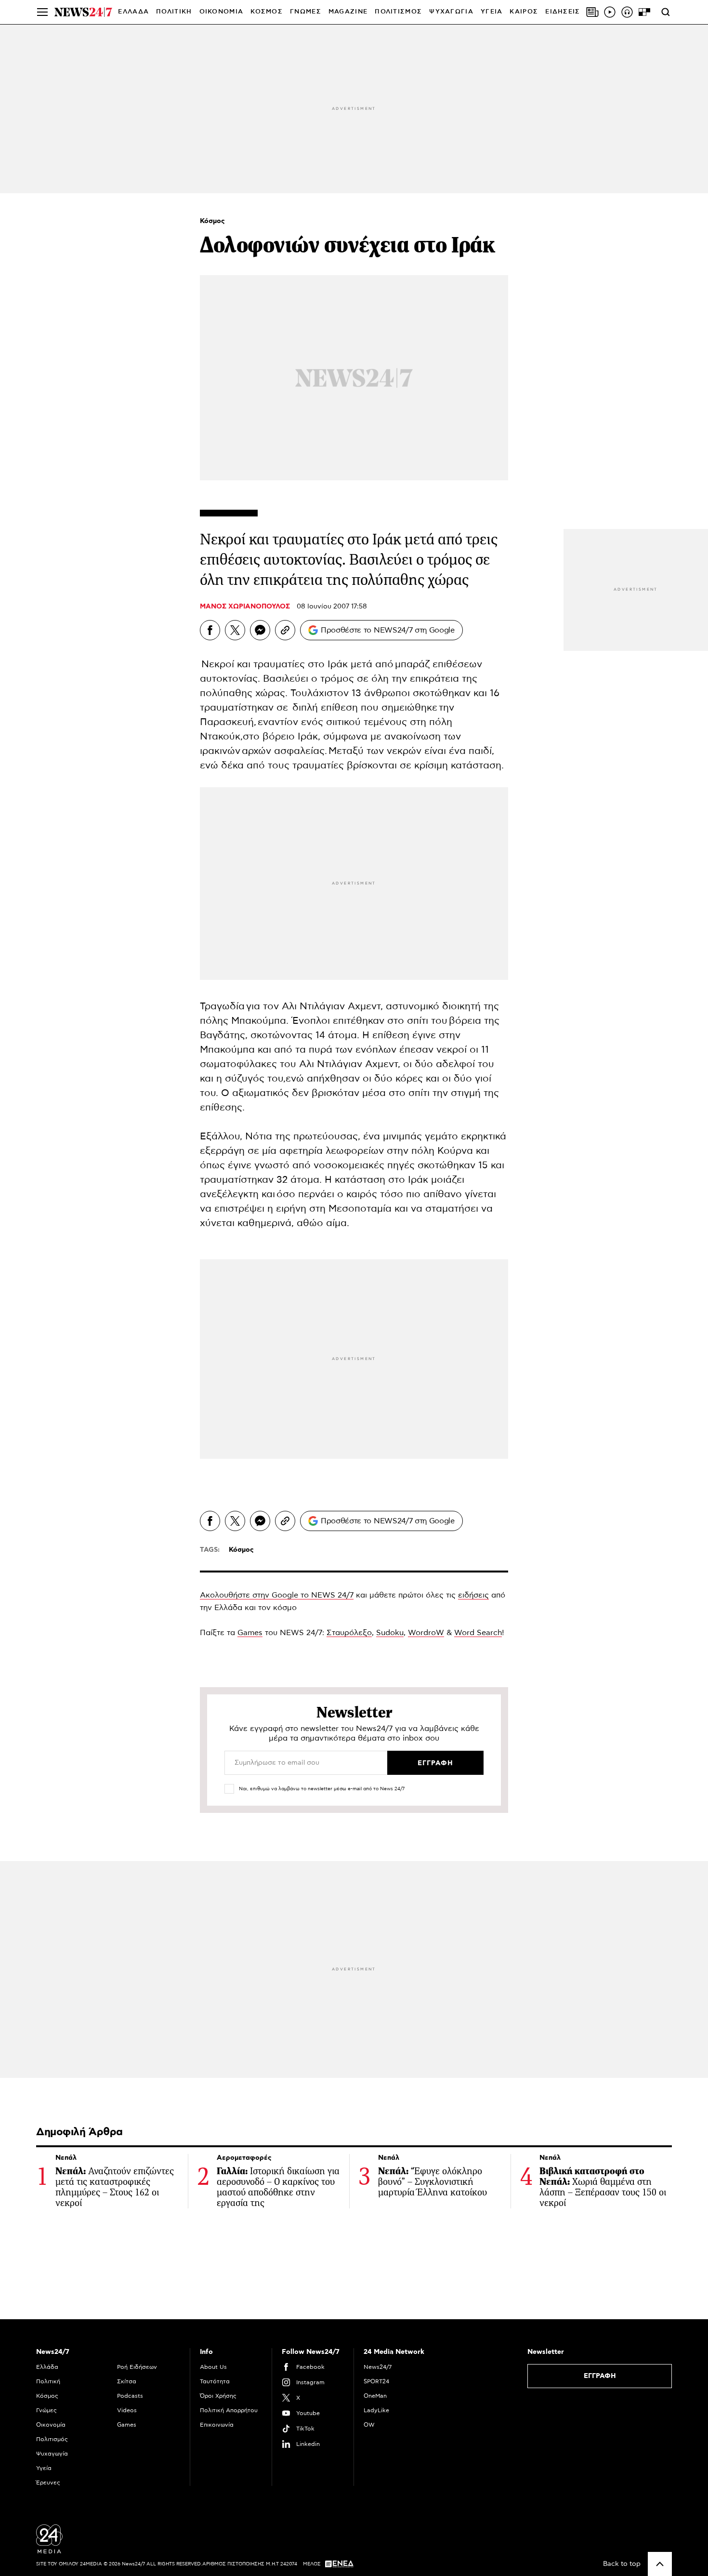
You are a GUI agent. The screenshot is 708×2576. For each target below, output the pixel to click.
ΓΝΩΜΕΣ (306, 12)
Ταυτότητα (215, 2381)
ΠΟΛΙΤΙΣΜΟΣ (398, 12)
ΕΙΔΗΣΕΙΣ (563, 12)
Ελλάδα (47, 2367)
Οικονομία (51, 2425)
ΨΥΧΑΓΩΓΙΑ (451, 12)
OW (369, 2425)
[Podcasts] (627, 12)
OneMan (375, 2396)
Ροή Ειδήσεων (137, 2367)
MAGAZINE (348, 12)
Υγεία (44, 2468)
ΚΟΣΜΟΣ (267, 12)
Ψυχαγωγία (52, 2454)
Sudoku (390, 1633)
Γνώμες (46, 2410)
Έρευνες (48, 2483)
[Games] (644, 12)
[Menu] (42, 12)
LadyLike (376, 2410)
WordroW (426, 1633)
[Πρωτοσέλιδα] (592, 12)
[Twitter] (235, 630)
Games (250, 1633)
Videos (127, 2410)
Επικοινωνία (217, 2425)
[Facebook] (210, 630)
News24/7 (378, 2367)
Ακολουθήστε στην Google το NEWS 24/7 (277, 1595)
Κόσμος (212, 221)
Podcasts (130, 2396)
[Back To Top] (660, 2564)
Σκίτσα (127, 2381)
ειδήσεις (473, 1595)
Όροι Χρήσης (218, 2396)
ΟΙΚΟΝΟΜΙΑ (222, 12)
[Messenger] (260, 630)
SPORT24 (376, 2381)
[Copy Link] (285, 630)
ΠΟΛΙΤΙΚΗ (174, 12)
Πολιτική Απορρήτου (229, 2410)
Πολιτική (48, 2381)
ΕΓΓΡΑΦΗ (600, 2376)
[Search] (666, 12)
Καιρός (524, 12)
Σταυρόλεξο (349, 1633)
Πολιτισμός (52, 2439)
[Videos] (610, 12)
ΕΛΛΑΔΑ (133, 12)
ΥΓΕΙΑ (492, 12)
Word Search (478, 1633)
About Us (213, 2367)
